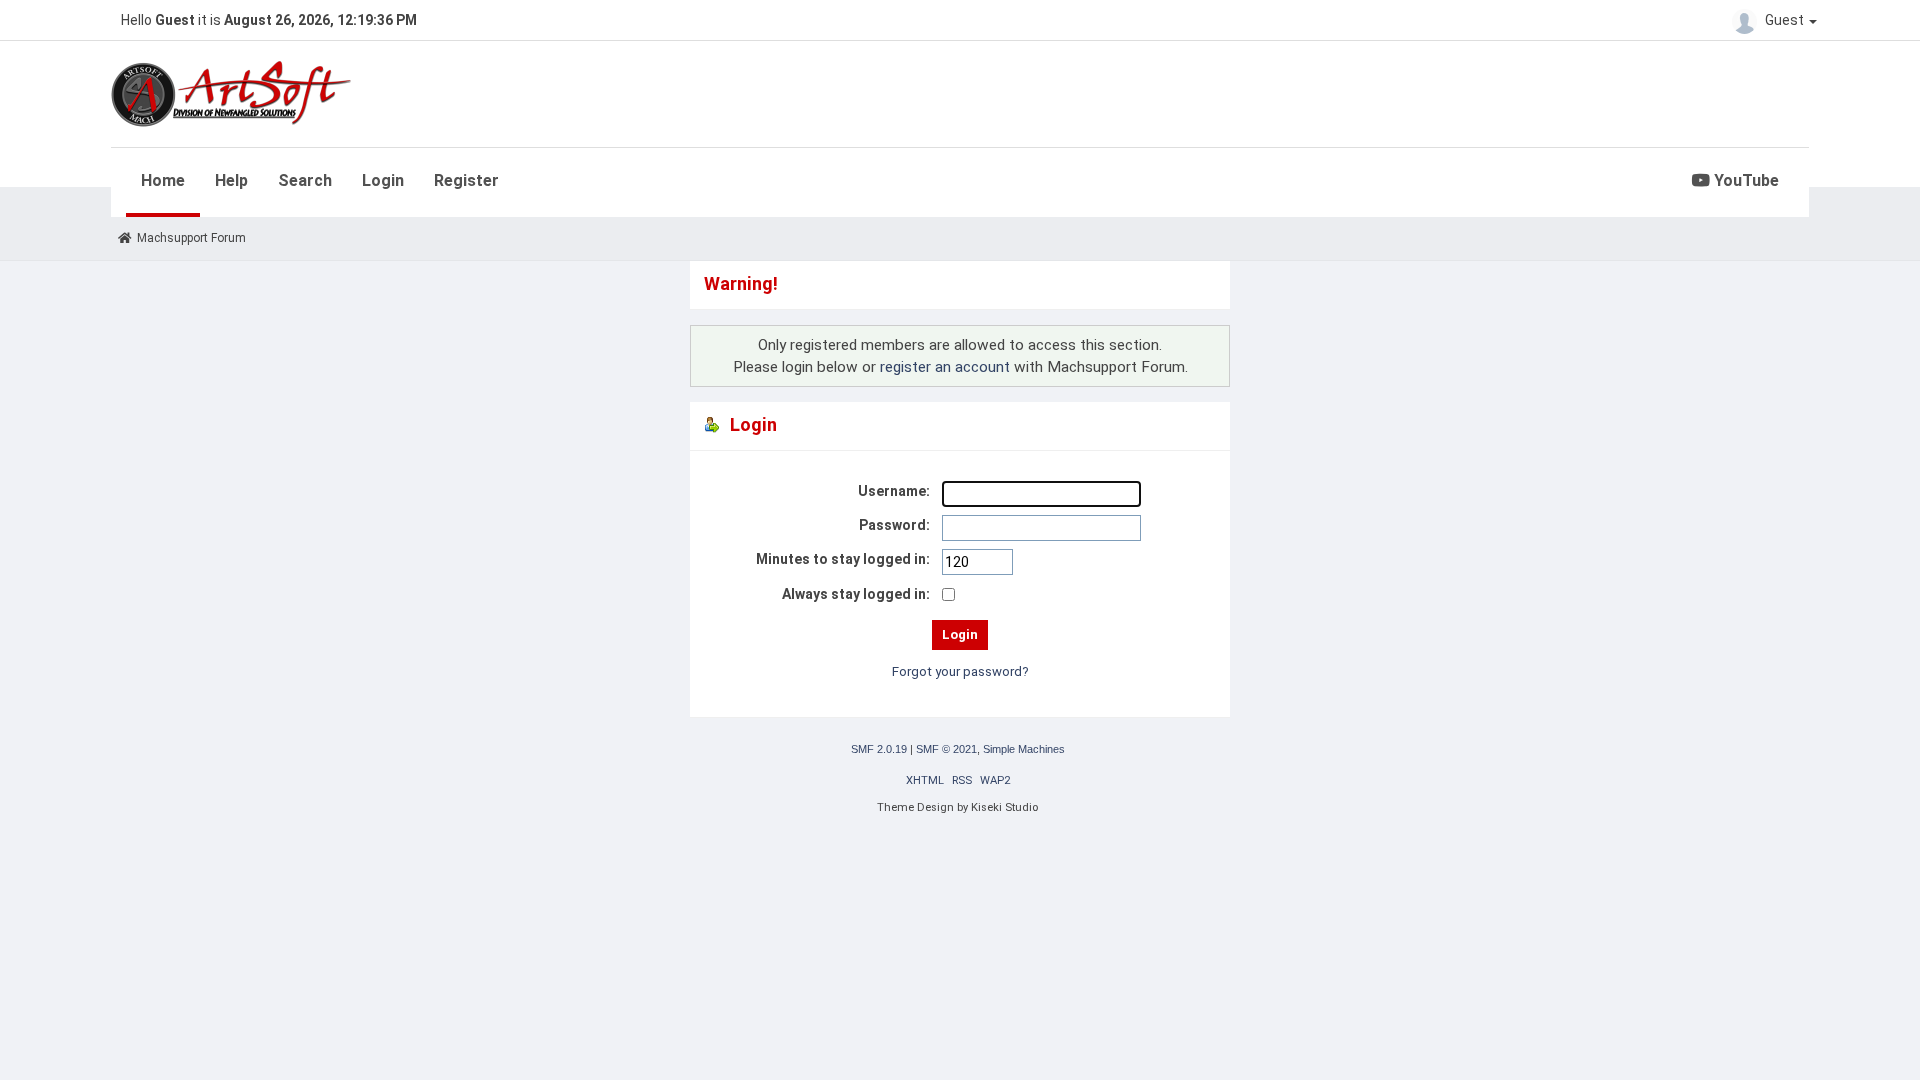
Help (231, 180)
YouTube (1744, 180)
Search (305, 180)
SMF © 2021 (946, 749)
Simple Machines (1024, 749)
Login (383, 180)
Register (466, 180)
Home (163, 180)
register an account (945, 367)
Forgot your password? (960, 671)
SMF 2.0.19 (879, 749)
